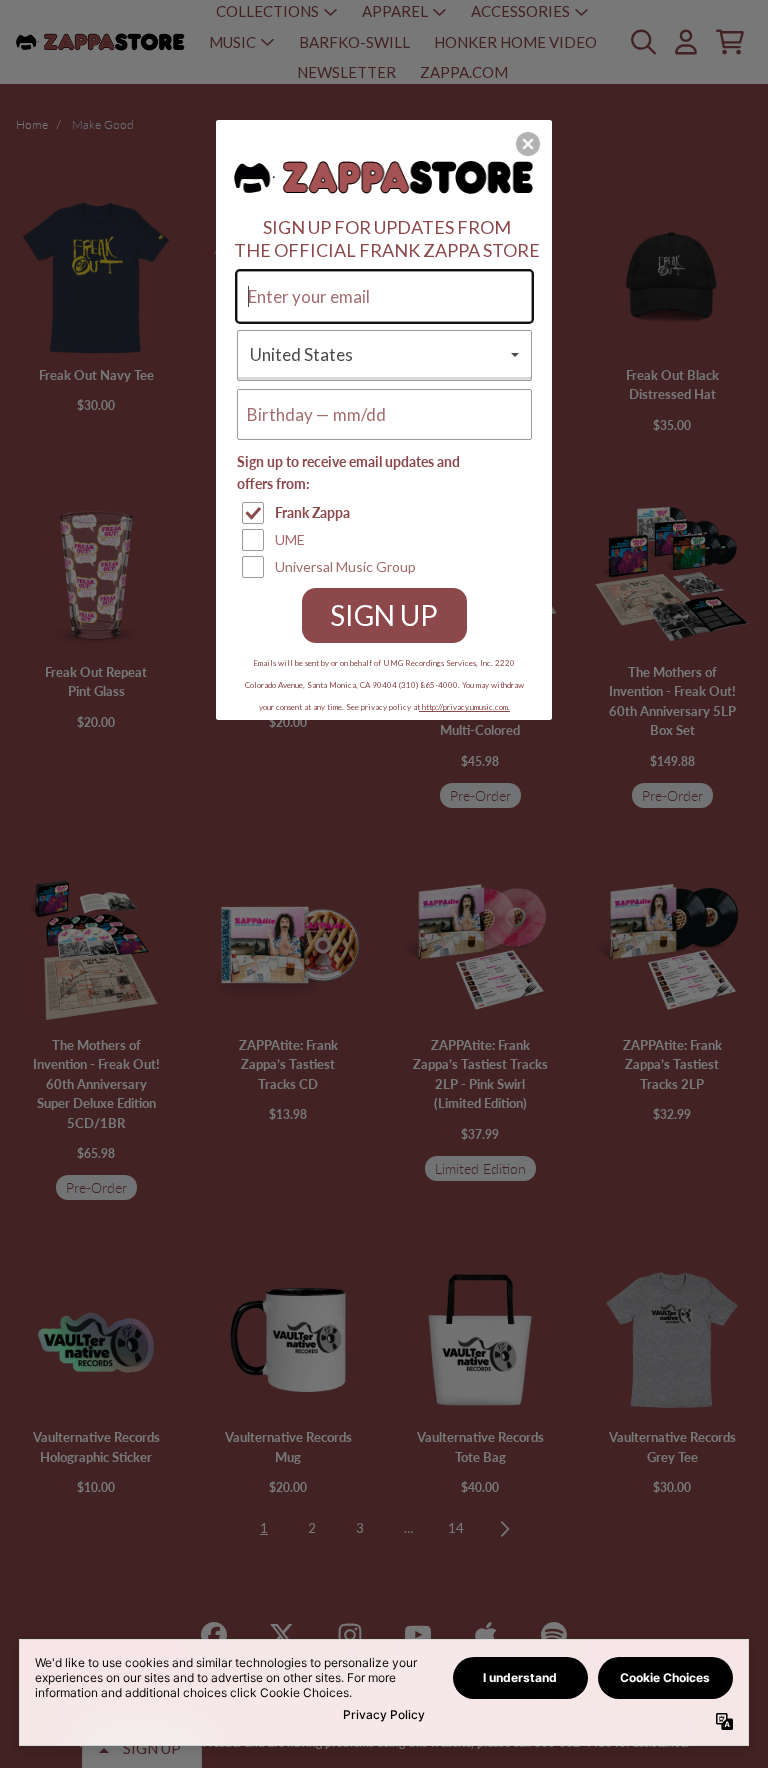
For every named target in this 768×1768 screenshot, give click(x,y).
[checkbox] (387, 513)
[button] (528, 144)
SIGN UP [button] (384, 615)
